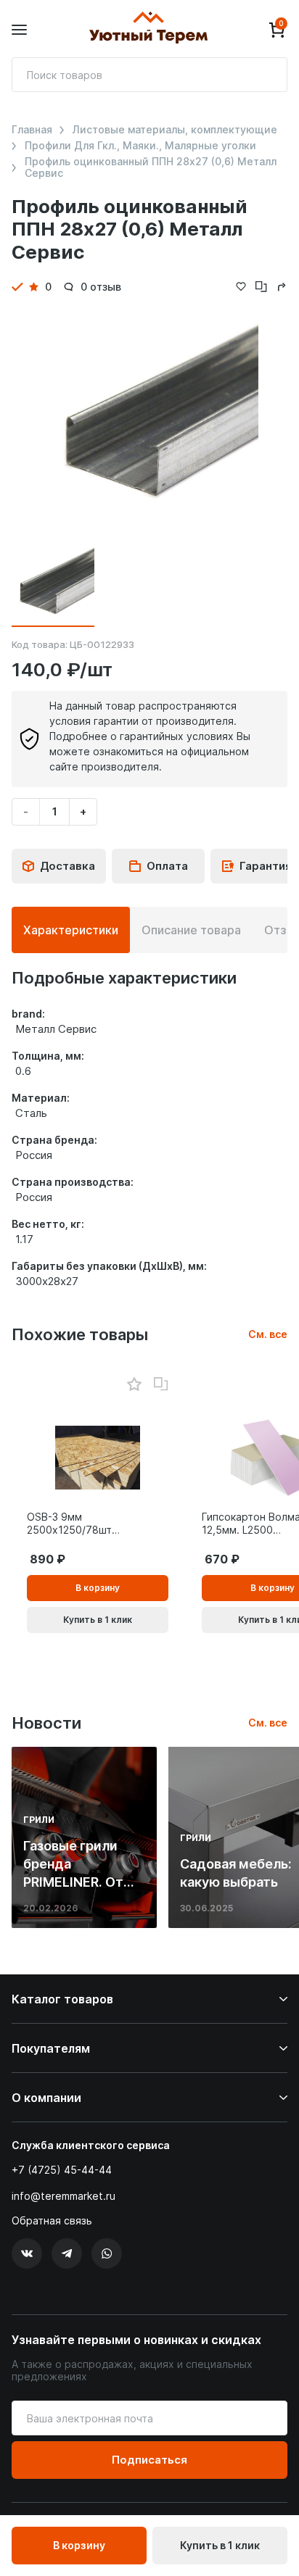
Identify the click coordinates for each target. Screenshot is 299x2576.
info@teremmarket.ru (64, 2196)
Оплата (167, 866)
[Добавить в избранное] (134, 1385)
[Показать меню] (19, 30)
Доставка (67, 866)
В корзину (79, 2545)
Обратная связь (52, 2221)
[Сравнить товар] (161, 1384)
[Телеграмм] (67, 2253)
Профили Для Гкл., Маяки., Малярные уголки (140, 146)
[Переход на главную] (148, 30)
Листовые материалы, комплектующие (175, 130)
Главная (32, 130)
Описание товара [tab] (191, 930)
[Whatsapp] (107, 2253)
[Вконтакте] (27, 2253)
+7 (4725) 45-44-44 (62, 2170)
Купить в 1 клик (220, 2545)
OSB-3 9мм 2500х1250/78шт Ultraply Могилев (69, 1524)
